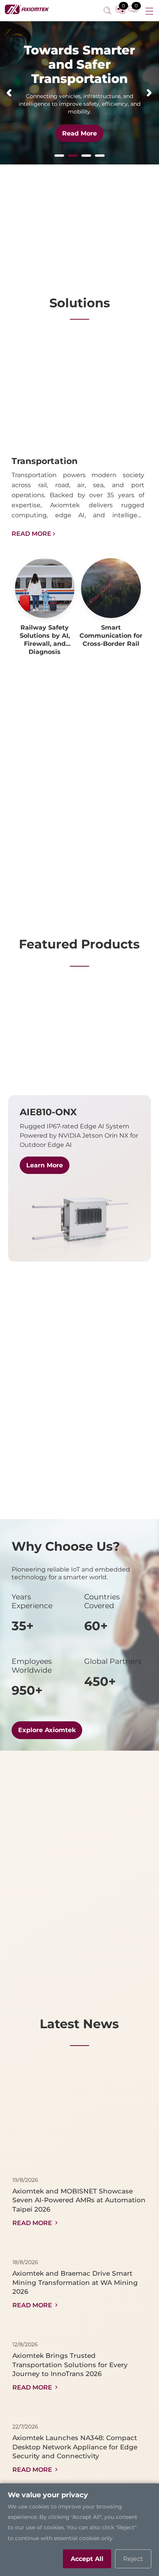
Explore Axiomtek (47, 1730)
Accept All (87, 2559)
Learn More (45, 1165)
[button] (9, 93)
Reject (133, 2559)
